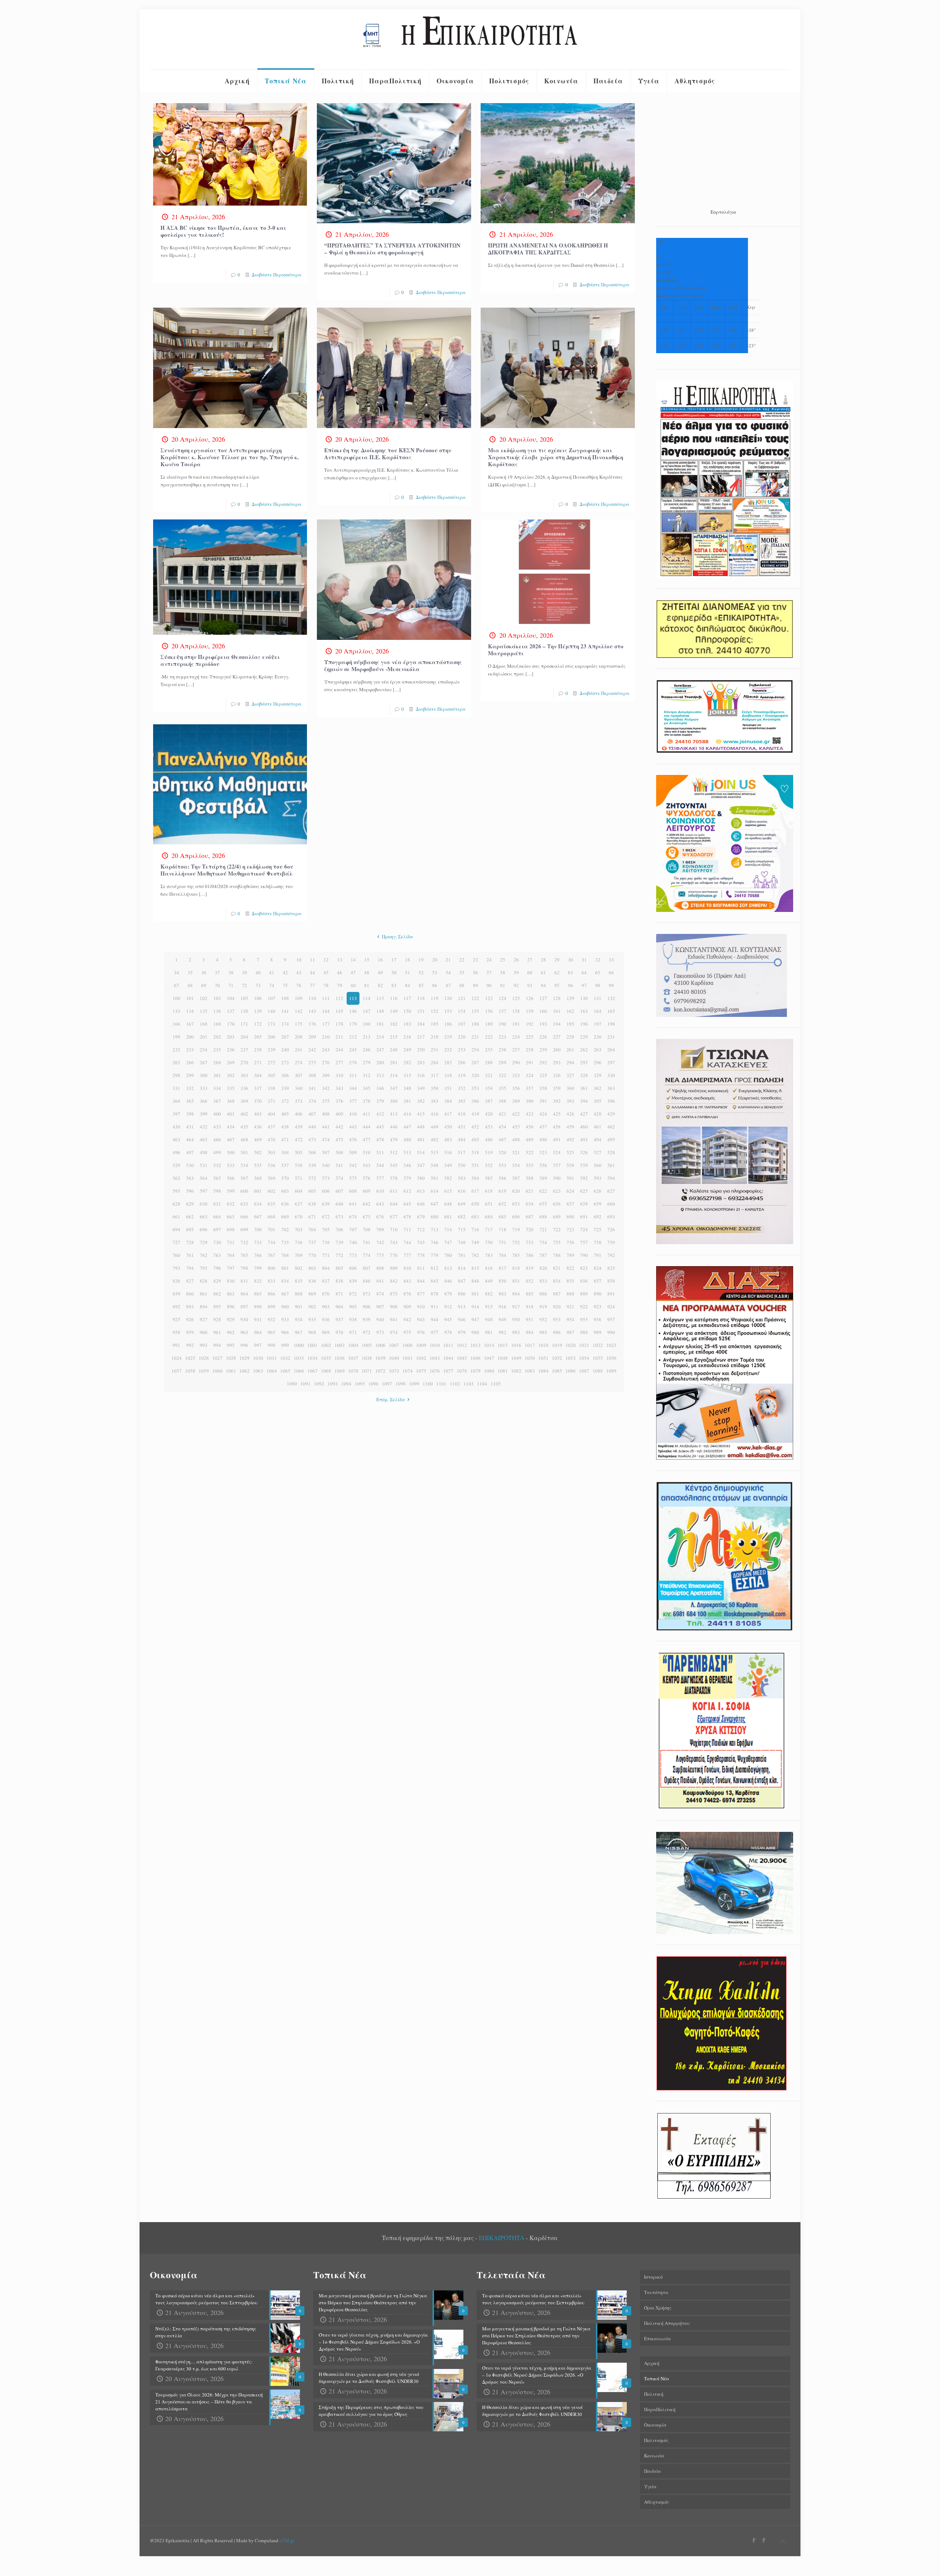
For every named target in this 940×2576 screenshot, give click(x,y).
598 (217, 1191)
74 (272, 985)
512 (394, 1152)
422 (516, 1114)
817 (502, 1268)
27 (530, 960)
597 (204, 1191)
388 (502, 1101)
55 (462, 972)
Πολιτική (654, 2394)
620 (516, 1191)
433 (217, 1127)
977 (435, 1332)
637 (299, 1204)
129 (570, 998)
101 (190, 998)
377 (353, 1101)
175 (299, 1024)
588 (530, 1178)
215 (394, 1037)
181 (380, 1024)
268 (217, 1062)
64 (584, 972)
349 (421, 1088)
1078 (462, 1371)
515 (435, 1152)
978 (448, 1332)
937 (339, 1319)
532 (217, 1165)
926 (190, 1319)
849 (489, 1281)
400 (217, 1114)
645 (407, 1204)
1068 (326, 1371)
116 (394, 998)
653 (516, 1204)
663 (204, 1217)
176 (312, 1024)
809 (394, 1268)
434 (231, 1127)
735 (285, 1242)
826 (176, 1281)
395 (598, 1101)
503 (272, 1152)
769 (299, 1255)
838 (339, 1281)
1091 (305, 1384)
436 (258, 1127)
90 (489, 985)
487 (502, 1140)
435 (244, 1127)
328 (584, 1075)
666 (244, 1217)
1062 (245, 1371)
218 (435, 1037)
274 (299, 1062)
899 (272, 1307)
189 (489, 1024)
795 (204, 1268)
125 (516, 998)
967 (299, 1332)
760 (176, 1255)
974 (394, 1332)
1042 (421, 1358)
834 (285, 1281)
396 (611, 1101)
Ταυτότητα (656, 2292)
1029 (245, 1358)
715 (462, 1229)
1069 (340, 1371)
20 (435, 960)
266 (190, 1062)
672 (326, 1217)
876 (407, 1294)
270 (244, 1062)
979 (462, 1332)
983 (516, 1332)
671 (312, 1217)
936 (326, 1319)
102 (204, 998)
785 (516, 1255)
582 (448, 1178)
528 (611, 1152)
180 (367, 1024)
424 (543, 1114)
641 (353, 1204)
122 (475, 998)
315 (407, 1075)
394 (584, 1101)
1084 (543, 1371)
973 (380, 1332)
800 (272, 1268)
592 (584, 1178)
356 (516, 1088)
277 (339, 1062)
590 (557, 1178)
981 (489, 1332)
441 (326, 1127)
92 (516, 985)
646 (421, 1204)
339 (285, 1088)
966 (285, 1332)
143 (312, 1011)
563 (190, 1178)
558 (570, 1165)
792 (611, 1255)
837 (326, 1281)
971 (353, 1332)
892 (176, 1307)
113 (353, 998)
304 (258, 1075)
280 (380, 1062)
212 (353, 1037)
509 (353, 1152)
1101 (441, 1384)
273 (285, 1062)
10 (299, 960)
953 (557, 1319)
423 (530, 1114)
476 (353, 1140)
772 (339, 1255)
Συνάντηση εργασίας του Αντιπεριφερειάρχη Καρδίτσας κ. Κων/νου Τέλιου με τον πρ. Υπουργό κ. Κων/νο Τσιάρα (230, 457)
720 (530, 1229)
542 (353, 1165)
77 (312, 985)
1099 (414, 1384)
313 (380, 1075)
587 (516, 1178)
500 (231, 1152)
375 (326, 1101)
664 (217, 1217)
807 (367, 1268)
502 (258, 1152)
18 (408, 960)
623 (557, 1191)
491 (557, 1140)
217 (421, 1037)
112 (339, 998)
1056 (611, 1358)
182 (394, 1024)
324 (530, 1075)
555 (530, 1165)
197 (598, 1024)
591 (570, 1178)
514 (421, 1152)
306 (285, 1075)
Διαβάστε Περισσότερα (276, 275)
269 (231, 1062)
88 (462, 985)
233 (190, 1050)
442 (339, 1127)
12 (326, 960)
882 (489, 1294)
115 (380, 998)
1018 (543, 1345)
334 (217, 1088)
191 (516, 1024)
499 (217, 1152)
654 (530, 1204)
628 (176, 1204)
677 (394, 1217)
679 (421, 1217)
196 (584, 1024)
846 (448, 1281)
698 (231, 1229)
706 (339, 1229)
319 (462, 1075)
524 (557, 1152)
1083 (530, 1371)
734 (272, 1242)
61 (543, 972)
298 (176, 1075)
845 (435, 1281)
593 (598, 1178)
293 (557, 1062)
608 (353, 1191)
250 (421, 1050)
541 (339, 1165)
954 (570, 1319)
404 (272, 1114)
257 (516, 1050)
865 (258, 1294)
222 (489, 1037)
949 (502, 1319)
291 (530, 1062)
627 (611, 1191)
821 (557, 1268)
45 (326, 972)
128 (557, 998)
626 (598, 1191)
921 (570, 1307)
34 (177, 972)
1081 (503, 1371)
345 (367, 1088)
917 (516, 1307)
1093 (333, 1384)
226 (543, 1037)
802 (299, 1268)
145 (339, 1011)
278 (353, 1062)
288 (489, 1062)
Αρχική (652, 2363)
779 (435, 1255)
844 (421, 1281)
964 (258, 1332)
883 (502, 1294)
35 (190, 972)
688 (543, 1217)
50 (394, 972)
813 (448, 1268)
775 (380, 1255)
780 (448, 1255)
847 (462, 1281)
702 (285, 1229)
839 (353, 1281)
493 (584, 1140)
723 (570, 1229)
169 (217, 1024)
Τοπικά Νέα (657, 2378)
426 (570, 1114)
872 (353, 1294)
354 (489, 1088)
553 (502, 1165)
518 (475, 1152)
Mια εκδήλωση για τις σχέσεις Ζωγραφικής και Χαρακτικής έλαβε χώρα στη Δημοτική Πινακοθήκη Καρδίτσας (556, 457)
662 (190, 1217)
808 (380, 1268)
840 (367, 1281)
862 (217, 1294)
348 (407, 1088)
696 (204, 1229)
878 (435, 1294)
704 (312, 1229)
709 (380, 1229)
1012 (462, 1345)
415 (421, 1114)
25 (503, 960)
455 (516, 1127)
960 (204, 1332)
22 (462, 960)
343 (339, 1088)
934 (299, 1319)
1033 (299, 1358)
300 (204, 1075)
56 (476, 972)
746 (435, 1242)
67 (177, 985)
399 (204, 1114)
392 (557, 1101)
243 (326, 1050)
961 (217, 1332)
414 (407, 1114)
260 (557, 1050)
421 (502, 1114)
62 (557, 972)
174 (285, 1024)
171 (244, 1024)
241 (299, 1050)
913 (462, 1307)
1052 (557, 1358)
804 (326, 1268)
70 (217, 985)
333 (204, 1088)
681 (448, 1217)
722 (557, 1229)
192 (530, 1024)
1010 (435, 1345)
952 (543, 1319)
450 (448, 1127)
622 (543, 1191)
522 (530, 1152)
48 (367, 972)
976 (421, 1332)
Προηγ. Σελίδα (397, 936)
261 (570, 1050)
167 (190, 1024)
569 (272, 1178)
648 (448, 1204)
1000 (299, 1345)
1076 (435, 1371)
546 (407, 1165)
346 (380, 1088)
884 (516, 1294)
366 (204, 1101)
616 (462, 1191)
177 (326, 1024)
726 (611, 1229)
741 (367, 1242)
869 (312, 1294)
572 (312, 1178)
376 (339, 1101)
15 (367, 960)
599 (231, 1191)
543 (367, 1165)
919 (543, 1307)
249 (407, 1050)
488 (516, 1140)
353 (475, 1088)
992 (190, 1345)
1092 (319, 1384)
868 (299, 1294)
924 (611, 1307)
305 (272, 1075)
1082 (516, 1371)
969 (326, 1332)
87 (448, 985)
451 (462, 1127)
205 (258, 1037)
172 (258, 1024)
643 (380, 1204)
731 (231, 1242)
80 (353, 985)
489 (530, 1140)
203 (231, 1037)
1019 (557, 1345)
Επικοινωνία (657, 2338)
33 (611, 960)
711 (407, 1229)
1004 (353, 1345)
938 (353, 1319)
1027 (217, 1358)
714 (448, 1229)
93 (530, 985)
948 (489, 1319)
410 (353, 1114)
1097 (387, 1384)
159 (530, 1011)
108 (285, 998)
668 (272, 1217)
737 (312, 1242)
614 (435, 1191)
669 (285, 1217)
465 (204, 1140)
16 (380, 960)
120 (448, 998)
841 (380, 1281)
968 (312, 1332)
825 (611, 1268)
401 (231, 1114)
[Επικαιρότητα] (470, 39)
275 (312, 1062)
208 (299, 1037)
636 (285, 1204)
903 (326, 1307)
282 (407, 1062)
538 (299, 1165)
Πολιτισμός (656, 2440)
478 (380, 1140)
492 (570, 1140)
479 (394, 1140)
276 (326, 1062)
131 (598, 998)
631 (217, 1204)
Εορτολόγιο (723, 212)
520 (502, 1152)
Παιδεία (652, 2471)
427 (584, 1114)
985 (543, 1332)
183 (407, 1024)
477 (367, 1140)
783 (489, 1255)
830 (231, 1281)
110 (312, 998)
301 (217, 1075)
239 (272, 1050)
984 (530, 1332)
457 (543, 1127)
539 (312, 1165)
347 (394, 1088)
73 (258, 985)
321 (489, 1075)
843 (407, 1281)
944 (435, 1319)
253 (462, 1050)
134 (190, 1011)
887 (557, 1294)
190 (502, 1024)
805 (339, 1268)
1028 (231, 1358)
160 (543, 1011)
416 (435, 1114)
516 (448, 1152)
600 (244, 1191)
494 (598, 1140)
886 (543, 1294)
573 (326, 1178)
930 (244, 1319)
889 (584, 1294)
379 (380, 1101)
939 (367, 1319)
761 (190, 1255)
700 (258, 1229)
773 (353, 1255)
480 (407, 1140)
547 (421, 1165)
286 (462, 1062)
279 (367, 1062)
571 (299, 1178)
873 (367, 1294)
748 (462, 1242)
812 (435, 1268)
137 (231, 1011)
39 (245, 972)
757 (584, 1242)
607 (339, 1191)
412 (380, 1114)
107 (272, 998)
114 (367, 998)
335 (231, 1088)
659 (598, 1204)
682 (462, 1217)
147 (367, 1011)
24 (489, 960)
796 (217, 1268)
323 (516, 1075)
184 (421, 1024)
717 (489, 1229)
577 (380, 1178)
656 (557, 1204)
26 (516, 960)
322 (502, 1075)
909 (407, 1307)
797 (231, 1268)
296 (598, 1062)
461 (598, 1127)
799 (258, 1268)
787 (543, 1255)
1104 (482, 1384)
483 (448, 1140)
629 (190, 1204)
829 (217, 1281)
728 (190, 1242)
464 (190, 1140)
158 (516, 1011)
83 (394, 985)
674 (353, 1217)
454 (502, 1127)
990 (611, 1332)
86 (435, 985)
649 (462, 1204)
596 (190, 1191)
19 (421, 960)
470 (272, 1140)
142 (299, 1011)
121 (462, 998)
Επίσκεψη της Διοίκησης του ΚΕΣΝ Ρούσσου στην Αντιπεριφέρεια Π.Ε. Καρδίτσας (388, 454)
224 (516, 1037)
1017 (530, 1345)
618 (489, 1191)
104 (231, 998)
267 (204, 1062)
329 (598, 1075)
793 (176, 1268)
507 (326, 1152)
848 (475, 1281)
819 (530, 1268)
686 (516, 1217)
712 (421, 1229)
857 (598, 1281)
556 (543, 1165)
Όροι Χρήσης (658, 2308)
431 (190, 1127)
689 (557, 1217)
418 (462, 1114)
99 (611, 985)
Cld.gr (288, 2540)
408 (326, 1114)
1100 (428, 1384)
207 (285, 1037)
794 (190, 1268)
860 (190, 1294)
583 (462, 1178)
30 (571, 960)
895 (217, 1307)
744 (407, 1242)
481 (421, 1140)
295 (584, 1062)
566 (231, 1178)
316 (421, 1075)
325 (543, 1075)
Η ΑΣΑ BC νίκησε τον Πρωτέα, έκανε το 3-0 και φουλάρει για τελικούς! (223, 231)
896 (231, 1307)
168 (204, 1024)
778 (421, 1255)
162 (570, 1011)
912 (448, 1307)
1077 (448, 1371)
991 (176, 1345)
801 (285, 1268)
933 (285, 1319)
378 (367, 1101)
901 (299, 1307)
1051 (543, 1358)
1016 (516, 1345)
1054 (584, 1358)
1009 (421, 1345)
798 (244, 1268)
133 (176, 1011)
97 (584, 985)
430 (176, 1127)
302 (231, 1075)
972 (367, 1332)
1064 (272, 1371)
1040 (394, 1358)
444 (367, 1127)
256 (502, 1050)
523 (543, 1152)
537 (285, 1165)
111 (326, 998)
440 (312, 1127)
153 (448, 1011)
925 (176, 1319)
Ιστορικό (653, 2277)
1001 (312, 1345)
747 (448, 1242)
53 (435, 972)
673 (339, 1217)
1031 (272, 1358)
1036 (340, 1358)
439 (299, 1127)
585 (489, 1178)
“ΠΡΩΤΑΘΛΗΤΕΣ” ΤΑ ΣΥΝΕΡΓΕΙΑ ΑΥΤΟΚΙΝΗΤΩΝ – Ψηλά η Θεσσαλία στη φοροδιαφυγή (392, 249)
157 (502, 1011)
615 (448, 1191)
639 (326, 1204)
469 (258, 1140)
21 (448, 960)
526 (584, 1152)
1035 (326, 1358)
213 (367, 1037)
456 (530, 1127)
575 (353, 1178)
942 (407, 1319)
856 (584, 1281)
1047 (489, 1358)
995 (231, 1345)
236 (231, 1050)
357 (530, 1088)
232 (176, 1050)
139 (258, 1011)
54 (448, 972)
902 (312, 1307)
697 (217, 1229)
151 (421, 1011)
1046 (476, 1358)
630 (204, 1204)
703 (299, 1229)
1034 (312, 1358)
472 (299, 1140)
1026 (204, 1358)
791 (598, 1255)
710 (394, 1229)
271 (258, 1062)
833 (272, 1281)
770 (312, 1255)
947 (475, 1319)
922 (584, 1307)
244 (339, 1050)
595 (176, 1191)
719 (516, 1229)
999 (285, 1345)
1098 (401, 1384)
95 (557, 985)
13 (340, 960)
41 (272, 972)
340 (299, 1088)
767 (272, 1255)
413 (394, 1114)
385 (462, 1101)
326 (557, 1075)
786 (530, 1255)
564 (204, 1178)
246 (367, 1050)
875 (394, 1294)
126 (530, 998)
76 (299, 985)
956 (598, 1319)
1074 (408, 1371)
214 (380, 1037)
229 (584, 1037)
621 (530, 1191)
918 (530, 1307)
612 (407, 1191)
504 (285, 1152)
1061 (231, 1371)
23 (476, 960)
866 (272, 1294)
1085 (557, 1371)
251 (435, 1050)
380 (394, 1101)
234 (204, 1050)
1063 (258, 1371)
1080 (489, 1371)
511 (380, 1152)
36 (204, 972)
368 (231, 1101)
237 (244, 1050)
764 (231, 1255)
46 (340, 972)
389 (516, 1101)
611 (394, 1191)
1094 (346, 1384)
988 (584, 1332)
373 (299, 1101)
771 (326, 1255)
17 (394, 960)
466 (217, 1140)
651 (489, 1204)
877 (421, 1294)
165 (611, 1011)
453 (489, 1127)
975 (407, 1332)
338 (272, 1088)
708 (367, 1229)
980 (475, 1332)
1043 (435, 1358)
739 (339, 1242)
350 (435, 1088)
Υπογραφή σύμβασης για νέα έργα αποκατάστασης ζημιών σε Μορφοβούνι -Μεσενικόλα (393, 665)
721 (543, 1229)
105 (244, 998)
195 (570, 1024)
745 (421, 1242)
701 (272, 1229)
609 (367, 1191)
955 (584, 1319)
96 (571, 985)
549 (448, 1165)
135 (204, 1011)
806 (353, 1268)
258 (530, 1050)
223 (502, 1037)
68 (190, 985)
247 (380, 1050)
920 (557, 1307)
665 (231, 1217)
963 (244, 1332)
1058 (190, 1371)
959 (190, 1332)
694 (176, 1229)
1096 (373, 1384)
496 (176, 1152)
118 (421, 998)
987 (570, 1332)
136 (217, 1011)
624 (570, 1191)
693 (611, 1217)
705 (326, 1229)
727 (176, 1242)
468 (244, 1140)
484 (462, 1140)
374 (312, 1101)
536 (272, 1165)
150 (407, 1011)
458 (557, 1127)
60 (530, 972)
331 (176, 1088)
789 (570, 1255)
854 (557, 1281)
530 (190, 1165)
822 (570, 1268)
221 (475, 1037)
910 (421, 1307)
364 (176, 1101)
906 (367, 1307)
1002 (326, 1345)
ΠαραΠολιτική (660, 2409)
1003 (340, 1345)
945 (448, 1319)
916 (502, 1307)
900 (285, 1307)
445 (380, 1127)
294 (570, 1062)
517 (462, 1152)
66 (611, 972)
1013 (476, 1345)
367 (217, 1101)
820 (543, 1268)
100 (176, 998)
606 (326, 1191)
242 (312, 1050)
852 (530, 1281)
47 (353, 972)
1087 (584, 1371)
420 (489, 1114)
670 (299, 1217)
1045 (462, 1358)
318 (448, 1075)
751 (502, 1242)
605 (312, 1191)
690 (570, 1217)
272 (272, 1062)
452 (475, 1127)
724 (584, 1229)
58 (503, 972)
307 (299, 1075)
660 (611, 1204)
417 (448, 1114)
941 (394, 1319)
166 (176, 1024)
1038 (367, 1358)
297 (611, 1062)
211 (339, 1037)
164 (598, 1011)
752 (516, 1242)
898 (258, 1307)
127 (543, 998)
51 (408, 972)
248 (394, 1050)
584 (475, 1178)
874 (380, 1294)
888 (570, 1294)
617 (475, 1191)
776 (394, 1255)
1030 (258, 1358)
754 (543, 1242)
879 (448, 1294)
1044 (448, 1358)
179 (353, 1024)
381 (407, 1101)
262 (584, 1050)
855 (570, 1281)
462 (611, 1127)
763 (217, 1255)
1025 (190, 1358)
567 (244, 1178)
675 (367, 1217)
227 (557, 1037)
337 (258, 1088)
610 (380, 1191)
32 (598, 960)
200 (190, 1037)
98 (598, 985)
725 (598, 1229)
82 (380, 985)
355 (502, 1088)
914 (475, 1307)
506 (312, 1152)
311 (353, 1075)
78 (326, 985)
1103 (469, 1384)
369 (244, 1101)
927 (204, 1319)
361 (584, 1088)
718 (502, 1229)
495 (611, 1140)
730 (217, 1242)
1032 (285, 1358)
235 (217, 1050)
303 (244, 1075)
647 (435, 1204)
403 (258, 1114)
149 (394, 1011)
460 (584, 1127)
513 (407, 1152)
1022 (598, 1345)
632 (231, 1204)
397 (176, 1114)
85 (421, 985)
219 (448, 1037)
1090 (292, 1384)
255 (489, 1050)
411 (367, 1114)
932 (272, 1319)
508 (339, 1152)
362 (598, 1088)
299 (190, 1075)
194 (557, 1024)
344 (353, 1088)
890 (598, 1294)
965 (272, 1332)
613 (421, 1191)
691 (584, 1217)
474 (326, 1140)
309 (326, 1075)
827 (190, 1281)
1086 (571, 1371)
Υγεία (650, 2486)
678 (407, 1217)
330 (611, 1075)
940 (380, 1319)
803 (312, 1268)
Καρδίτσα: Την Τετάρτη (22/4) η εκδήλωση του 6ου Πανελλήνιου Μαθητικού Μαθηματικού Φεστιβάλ (227, 870)
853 (543, 1281)
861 (204, 1294)
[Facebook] (754, 2540)
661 (176, 1217)
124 (502, 998)
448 (421, 1127)
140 (272, 1011)
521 (516, 1152)
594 (611, 1178)
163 (584, 1011)
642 (367, 1204)
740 (353, 1242)
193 (543, 1024)
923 (598, 1307)
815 (475, 1268)
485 (475, 1140)
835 (299, 1281)
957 (611, 1319)
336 (244, 1088)
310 (339, 1075)
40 (258, 972)
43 (299, 972)
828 (204, 1281)
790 (584, 1255)
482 (435, 1140)
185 (435, 1024)
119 (435, 998)
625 (584, 1191)
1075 (421, 1371)
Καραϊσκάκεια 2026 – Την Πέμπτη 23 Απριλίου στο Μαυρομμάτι (556, 650)
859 (176, 1294)
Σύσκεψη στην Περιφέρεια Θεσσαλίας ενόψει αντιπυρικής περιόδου (220, 660)
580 (421, 1178)
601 (258, 1191)
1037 (353, 1358)
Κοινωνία (654, 2456)
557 (557, 1165)
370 (258, 1101)
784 (502, 1255)
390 (530, 1101)
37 (217, 972)
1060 (217, 1371)
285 (448, 1062)
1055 (598, 1358)
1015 (503, 1345)
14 (353, 960)
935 (312, 1319)
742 (380, 1242)
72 (245, 985)
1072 (380, 1371)
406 (299, 1114)
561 (611, 1165)
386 (475, 1101)
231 (611, 1037)
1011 (448, 1345)
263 (598, 1050)
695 (190, 1229)
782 (475, 1255)
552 (489, 1165)
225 (530, 1037)
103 (217, 998)
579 (407, 1178)
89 (476, 985)
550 (462, 1165)
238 (258, 1050)
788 (557, 1255)
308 (312, 1075)
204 (244, 1037)
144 (326, 1011)
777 (407, 1255)
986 (557, 1332)
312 (367, 1075)
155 (475, 1011)
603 (285, 1191)
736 (299, 1242)
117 (407, 998)
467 (231, 1140)
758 (598, 1242)
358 (543, 1088)
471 (285, 1140)
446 (394, 1127)
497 (190, 1152)
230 (598, 1037)
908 (394, 1307)
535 (258, 1165)
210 (326, 1037)
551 (475, 1165)
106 (258, 998)
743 (394, 1242)
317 (435, 1075)
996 (244, 1345)
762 (204, 1255)
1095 (360, 1384)
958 (176, 1332)
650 (475, 1204)
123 (489, 998)
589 (543, 1178)
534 (244, 1165)
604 (299, 1191)
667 (258, 1217)
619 (502, 1191)
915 (489, 1307)
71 (231, 985)
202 (217, 1037)
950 (516, 1319)
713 (435, 1229)
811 (421, 1268)
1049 (516, 1358)
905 (353, 1307)
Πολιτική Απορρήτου (667, 2323)
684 (489, 1217)
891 (611, 1294)
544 (380, 1165)
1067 (312, 1371)
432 (204, 1127)
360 (570, 1088)
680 (435, 1217)
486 (489, 1140)
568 (258, 1178)
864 (244, 1294)
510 (367, 1152)
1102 (455, 1384)
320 (475, 1075)
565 (217, 1178)
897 (244, 1307)
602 (272, 1191)
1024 (177, 1358)
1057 (177, 1371)
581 (435, 1178)
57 (489, 972)
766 (258, 1255)
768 (285, 1255)
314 (394, 1075)
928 (217, 1319)
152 (435, 1011)
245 (353, 1050)
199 (176, 1037)
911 (435, 1307)
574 (339, 1178)
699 (244, 1229)
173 (272, 1024)
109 (299, 998)
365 (190, 1101)
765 (244, 1255)
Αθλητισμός (657, 2502)
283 (421, 1062)
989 (598, 1332)
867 (285, 1294)
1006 (380, 1345)
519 (489, 1152)
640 (339, 1204)
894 (204, 1307)
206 (272, 1037)
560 (598, 1165)
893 (190, 1307)
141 (285, 1011)
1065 (285, 1371)
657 (570, 1204)
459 (570, 1127)
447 (407, 1127)
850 (502, 1281)
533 (231, 1165)
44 (312, 972)
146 (353, 1011)
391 (543, 1101)
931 (258, 1319)
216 (407, 1037)
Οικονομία (655, 2425)
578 (394, 1178)
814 (462, 1268)
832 (258, 1281)
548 (435, 1165)
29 (557, 960)
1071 (367, 1371)
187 (462, 1024)
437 (272, 1127)
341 (312, 1088)
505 (299, 1152)
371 (272, 1101)
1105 (496, 1384)
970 (339, 1332)
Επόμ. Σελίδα (391, 1399)
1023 (611, 1345)
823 (584, 1268)
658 (584, 1204)
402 (244, 1114)
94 (543, 985)
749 (475, 1242)
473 (312, 1140)
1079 (476, 1371)
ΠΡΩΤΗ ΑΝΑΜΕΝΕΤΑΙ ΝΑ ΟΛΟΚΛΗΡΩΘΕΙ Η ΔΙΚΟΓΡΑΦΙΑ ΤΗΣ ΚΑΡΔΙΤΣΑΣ (548, 249)
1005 (367, 1345)
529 (176, 1165)
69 (204, 985)
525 (570, 1152)
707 (353, 1229)
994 (217, 1345)
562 (176, 1178)
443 (353, 1127)
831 (244, 1281)
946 (462, 1319)
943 (421, 1319)
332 (190, 1088)
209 (312, 1037)
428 (598, 1114)
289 (502, 1062)
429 (611, 1114)
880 (462, 1294)
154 (462, 1011)
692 (598, 1217)
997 (258, 1345)
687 (530, 1217)
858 (611, 1281)
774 (367, 1255)
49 (380, 972)
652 (502, 1204)
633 (244, 1204)
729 (204, 1242)
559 (584, 1165)
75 (285, 985)
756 (570, 1242)
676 (380, 1217)
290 (516, 1062)
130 (584, 998)
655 (543, 1204)
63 (571, 972)
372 (285, 1101)
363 (611, 1088)
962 (231, 1332)
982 (502, 1332)
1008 (408, 1345)
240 (285, 1050)
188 (475, 1024)
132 (611, 998)
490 (543, 1140)
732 (244, 1242)
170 (231, 1024)
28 (543, 960)
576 (367, 1178)
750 (489, 1242)
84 (408, 985)
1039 (380, 1358)
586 (502, 1178)
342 (326, 1088)
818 (516, 1268)
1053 (571, 1358)
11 (312, 960)
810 (407, 1268)
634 (258, 1204)
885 (530, 1294)
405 (285, 1114)
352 (462, 1088)
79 (340, 985)
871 (339, 1294)
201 (204, 1037)
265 (176, 1062)
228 (570, 1037)
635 (272, 1204)
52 (421, 972)
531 (204, 1165)
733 (258, 1242)
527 (598, 1152)
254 (475, 1050)
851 (516, 1281)
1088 (598, 1371)
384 (448, 1101)
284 (435, 1062)
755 (557, 1242)
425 (557, 1114)
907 (380, 1307)
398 (190, 1114)
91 (503, 985)
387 (489, 1101)
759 (611, 1242)
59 (516, 972)
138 (244, 1011)
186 (448, 1024)
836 (312, 1281)
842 (394, 1281)
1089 (611, 1371)
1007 (394, 1345)
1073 (394, 1371)
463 (176, 1140)
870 (326, 1294)
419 (475, 1114)
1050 (530, 1358)
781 (462, 1255)
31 (584, 960)
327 (570, 1075)
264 (611, 1050)
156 (489, 1011)
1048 (503, 1358)
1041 (408, 1358)
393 (570, 1101)
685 (502, 1217)
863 (231, 1294)
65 (598, 972)
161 (557, 1011)
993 (204, 1345)
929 (231, 1319)
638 (312, 1204)
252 (448, 1050)
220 (462, 1037)
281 (394, 1062)
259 (543, 1050)
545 (394, 1165)
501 (244, 1152)
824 (598, 1268)
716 (475, 1229)
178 (339, 1024)
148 (380, 1011)
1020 (571, 1345)
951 (530, 1319)
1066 (299, 1371)
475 (339, 1140)
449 (435, 1127)
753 (530, 1242)
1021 (584, 1345)
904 (339, 1307)
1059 (204, 1371)
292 (543, 1062)
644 (394, 1204)
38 (231, 972)
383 (435, 1101)
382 (421, 1101)
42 (285, 972)
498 (204, 1152)
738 (326, 1242)
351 (448, 1088)
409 (339, 1114)
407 (312, 1114)
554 (516, 1165)
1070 (353, 1371)
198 (611, 1024)
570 (285, 1178)
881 (475, 1294)
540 (326, 1165)
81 (367, 985)
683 (475, 1217)
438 (285, 1127)
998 (272, 1345)
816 (489, 1268)
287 (475, 1062)
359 (557, 1088)
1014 (489, 1345)
